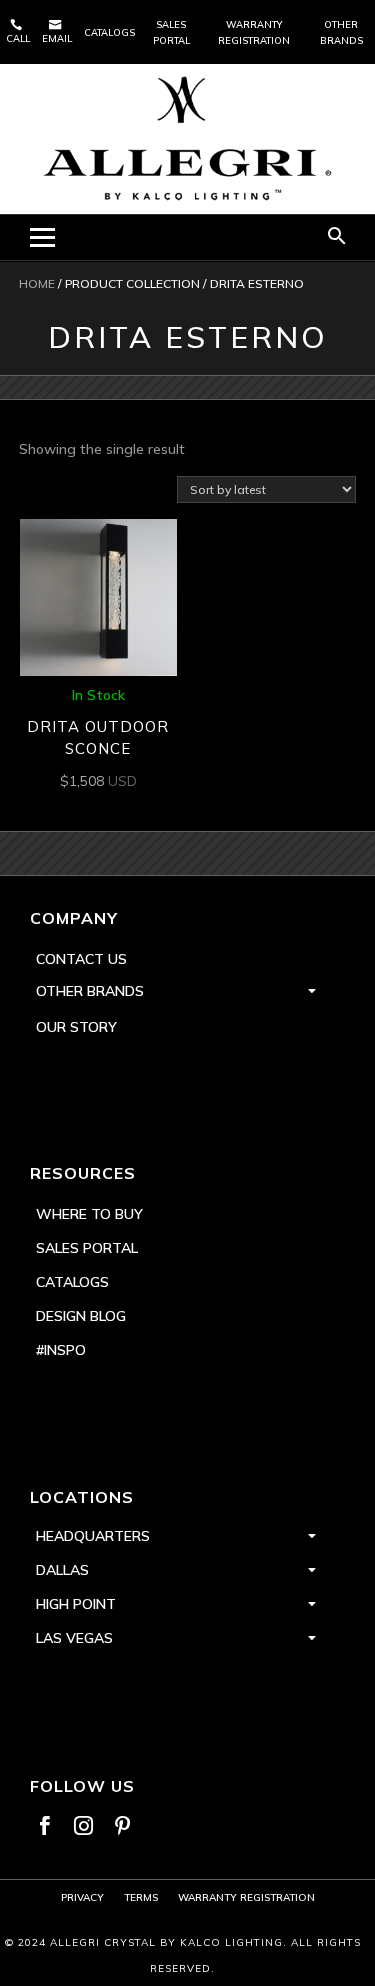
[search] (337, 237)
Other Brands (341, 32)
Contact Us (81, 959)
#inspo (61, 1350)
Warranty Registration (254, 32)
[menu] (42, 237)
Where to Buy (89, 1214)
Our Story (76, 1027)
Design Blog (81, 1316)
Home (37, 283)
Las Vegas (74, 1638)
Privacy (82, 1897)
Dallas (62, 1570)
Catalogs (109, 32)
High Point (76, 1604)
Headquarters (93, 1536)
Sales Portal (171, 32)
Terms (141, 1897)
